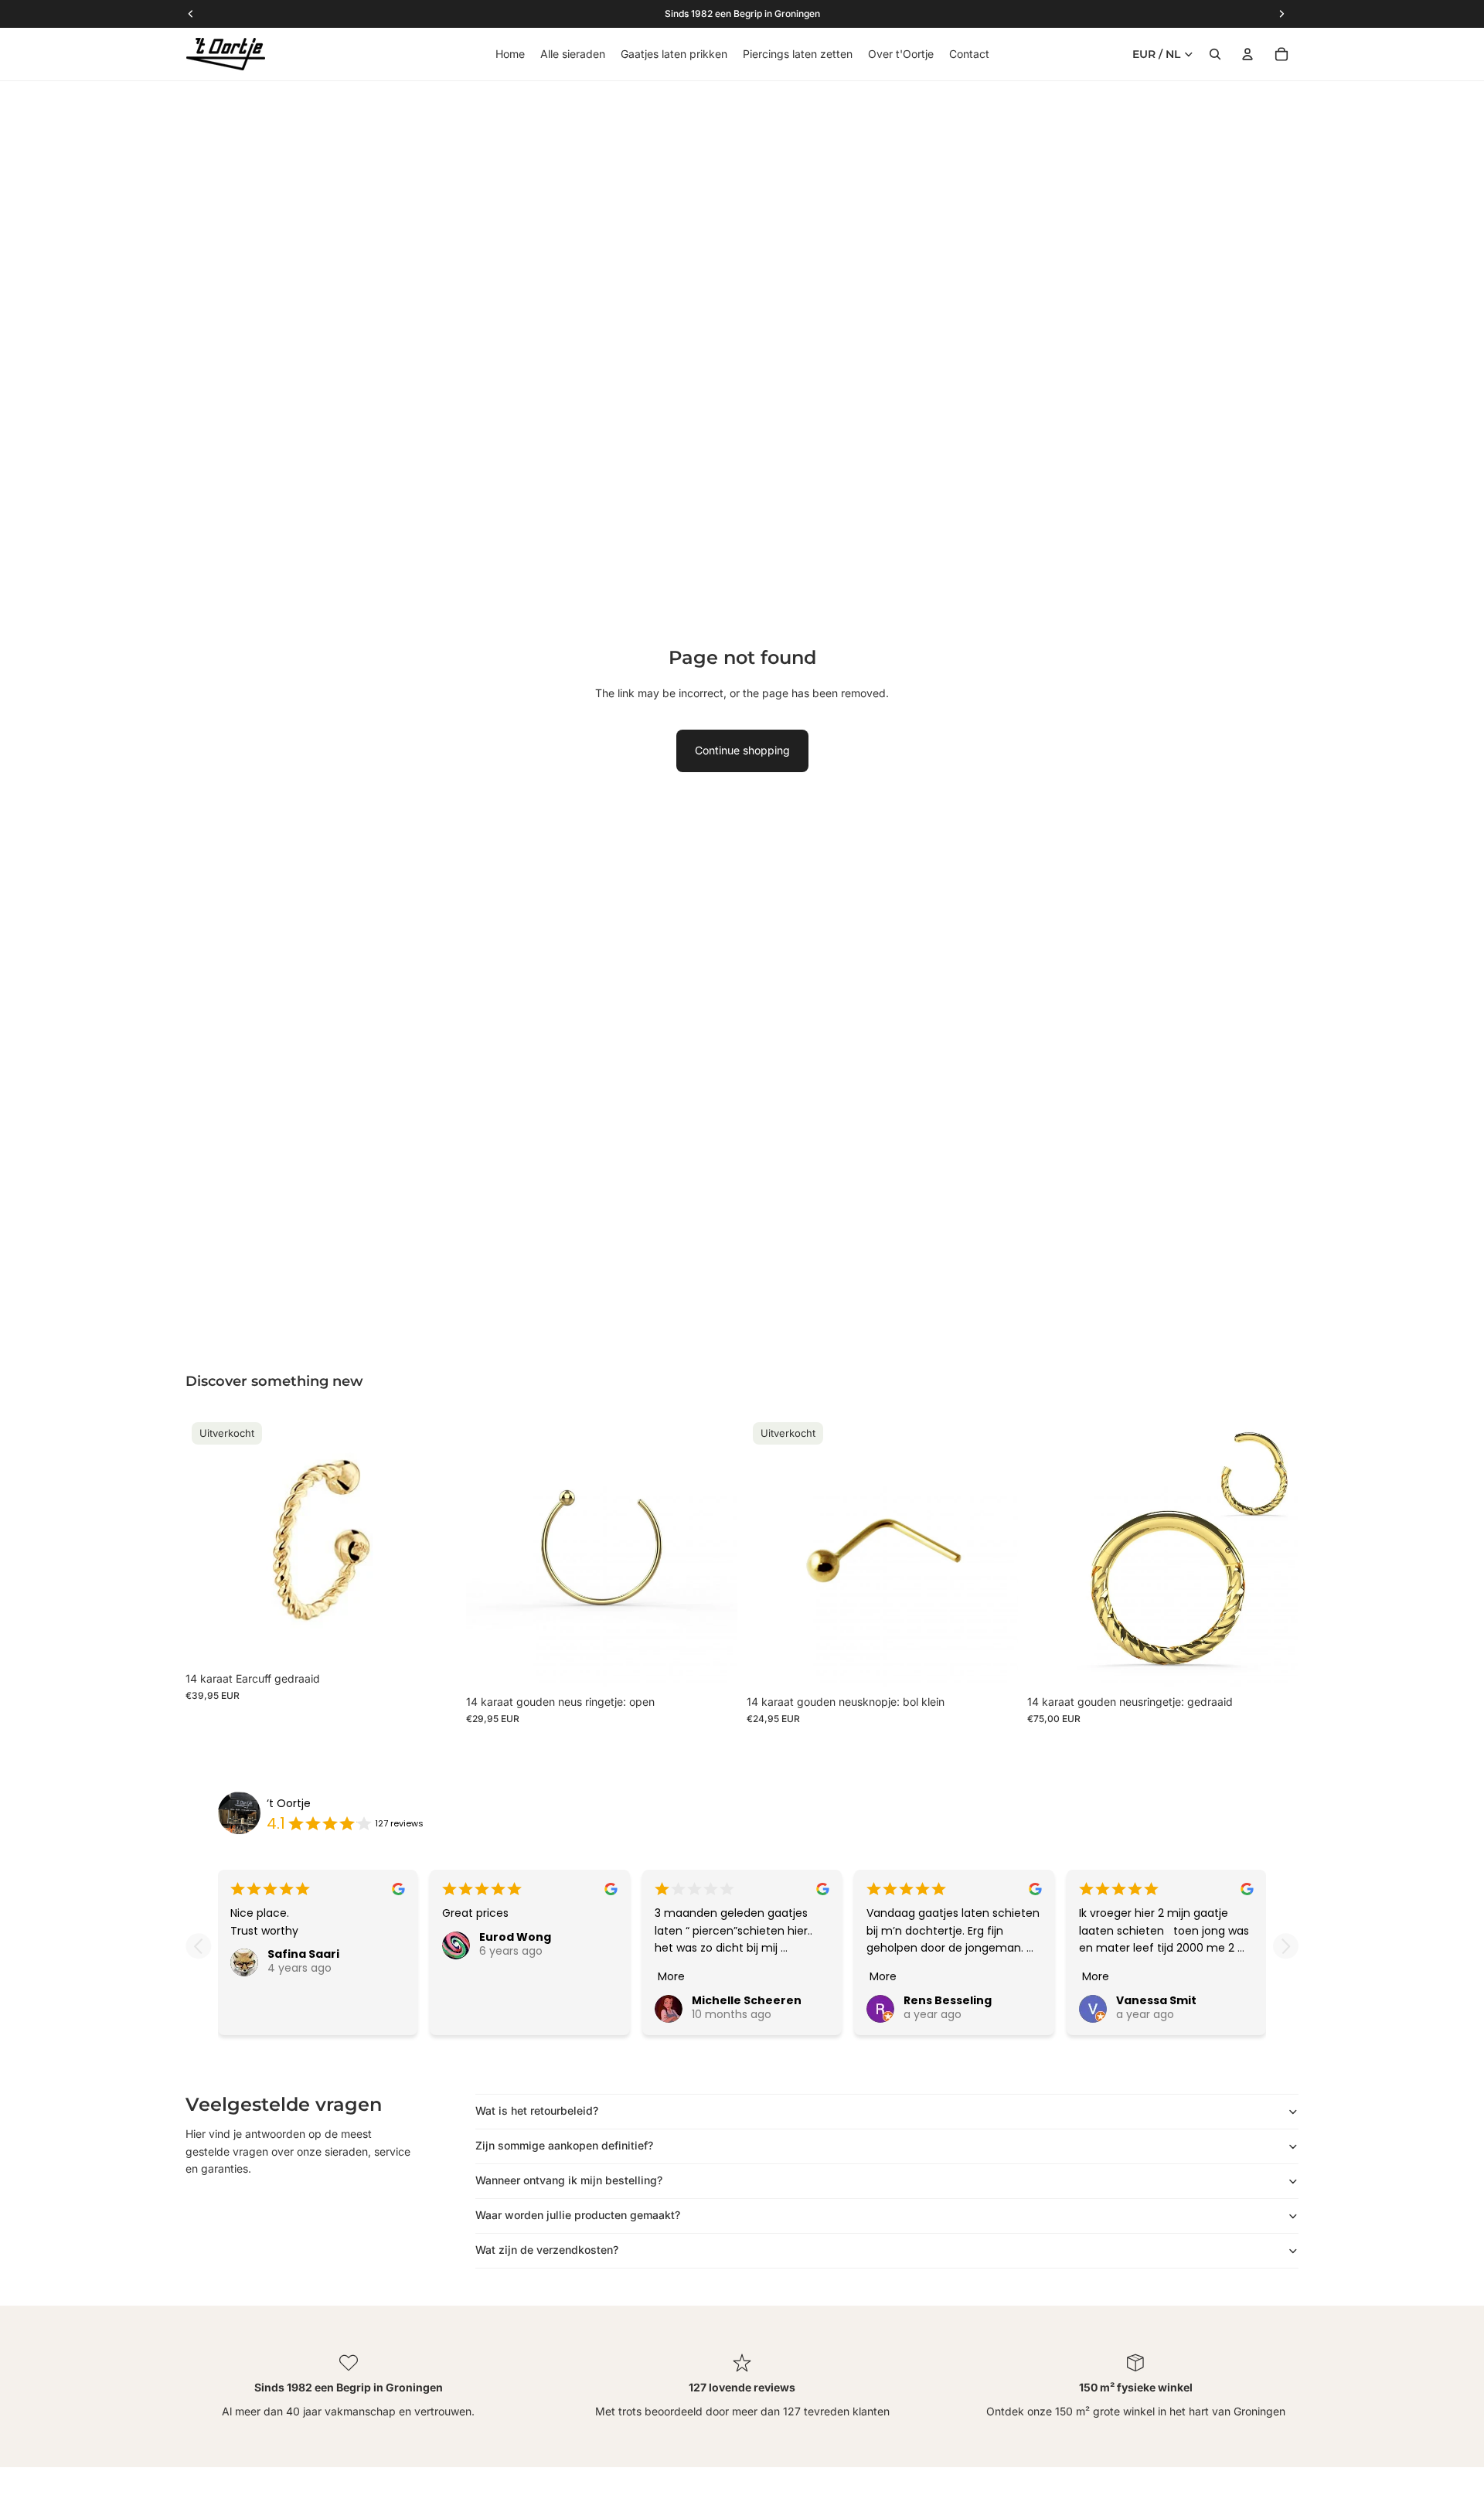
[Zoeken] (1215, 54)
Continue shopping (742, 750)
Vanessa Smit (1156, 2000)
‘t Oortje (289, 1803)
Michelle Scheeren (747, 2000)
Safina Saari (303, 1954)
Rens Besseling (948, 2000)
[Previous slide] (198, 1946)
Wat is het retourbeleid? (537, 2110)
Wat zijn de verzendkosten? (547, 2250)
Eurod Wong (515, 1937)
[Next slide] (1286, 1946)
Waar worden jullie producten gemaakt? (578, 2215)
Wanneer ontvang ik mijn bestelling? (569, 2180)
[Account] (1247, 54)
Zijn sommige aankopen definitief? (564, 2145)
